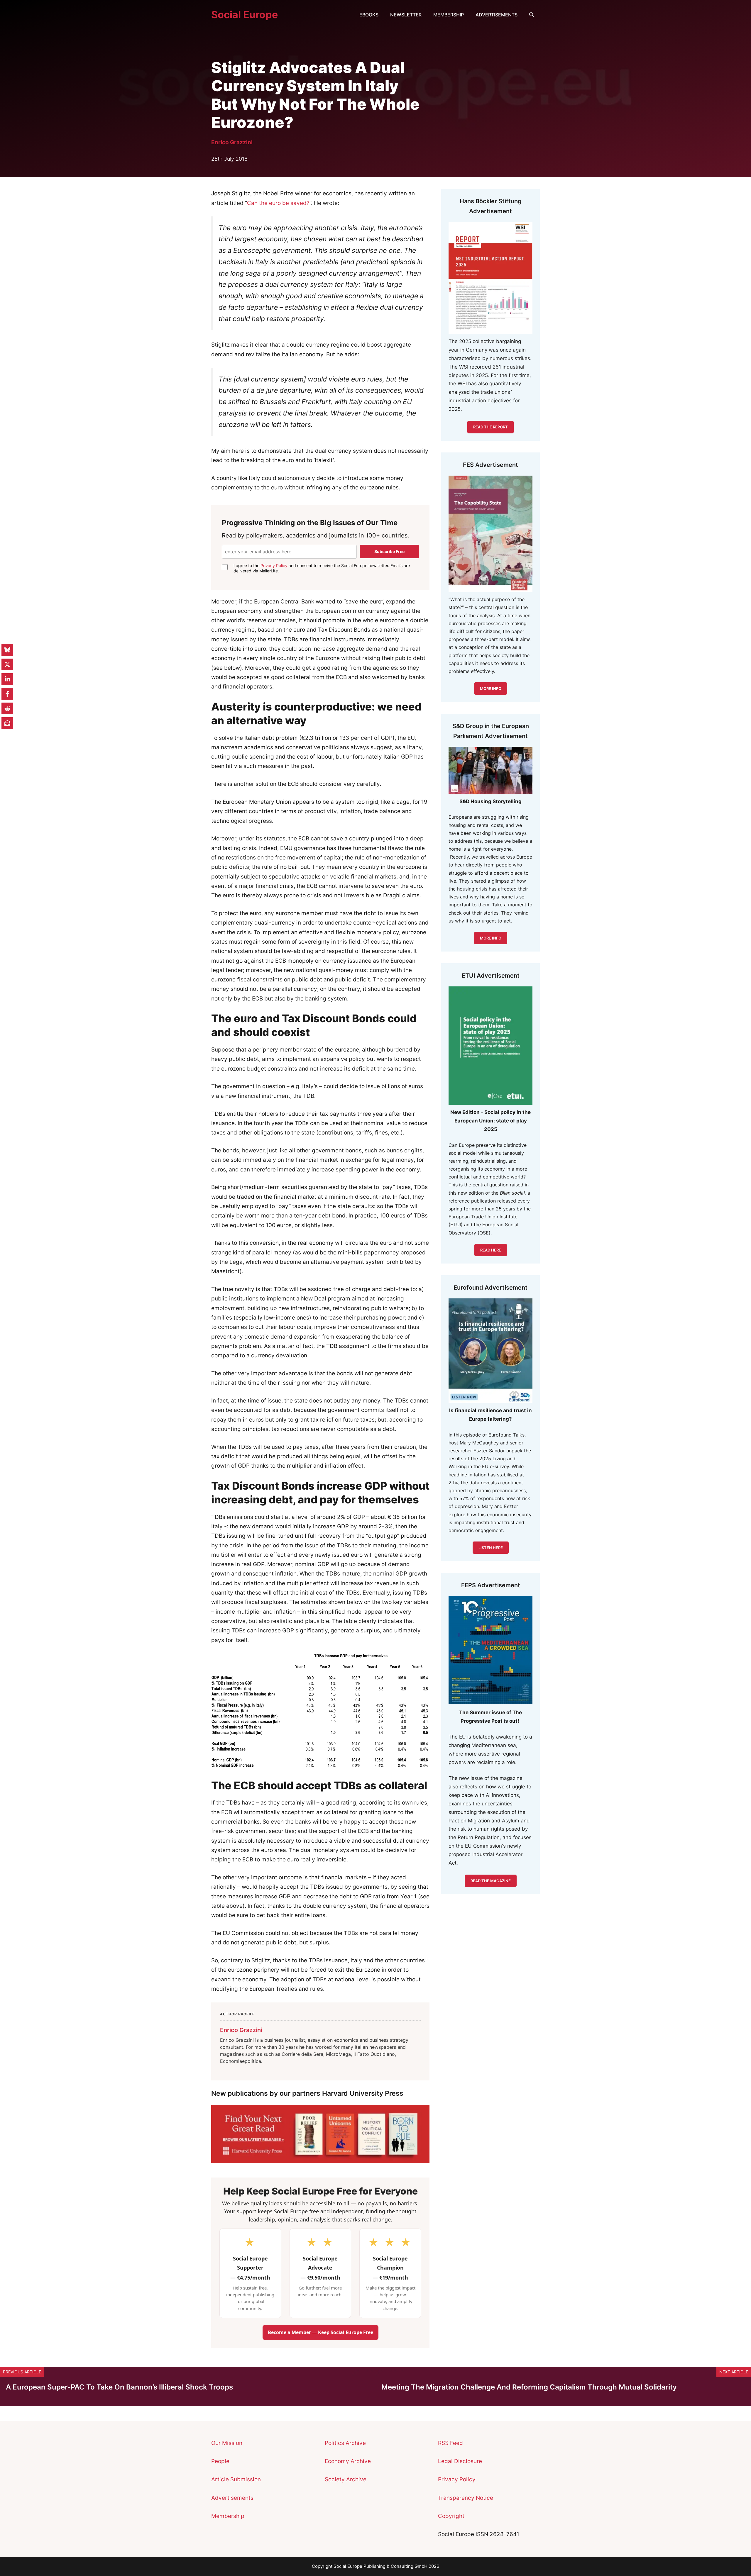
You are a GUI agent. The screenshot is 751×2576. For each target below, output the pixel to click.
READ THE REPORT (490, 427)
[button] (532, 15)
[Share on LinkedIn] (7, 679)
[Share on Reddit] (7, 708)
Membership (449, 15)
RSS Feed (450, 2443)
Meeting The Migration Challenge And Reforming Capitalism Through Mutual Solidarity (529, 2387)
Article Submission (236, 2479)
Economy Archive (348, 2461)
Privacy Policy (274, 565)
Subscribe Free (389, 551)
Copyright (451, 2516)
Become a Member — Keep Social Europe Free (320, 2332)
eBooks (369, 15)
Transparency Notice (466, 2498)
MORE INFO (491, 938)
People (220, 2461)
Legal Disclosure (460, 2461)
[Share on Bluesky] (7, 650)
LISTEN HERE (491, 1548)
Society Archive (346, 2479)
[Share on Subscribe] (7, 723)
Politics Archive (345, 2443)
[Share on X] (7, 664)
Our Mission (227, 2443)
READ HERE (491, 1250)
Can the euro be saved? (278, 203)
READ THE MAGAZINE (491, 1881)
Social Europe (245, 15)
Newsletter (406, 15)
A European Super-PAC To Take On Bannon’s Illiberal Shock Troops (119, 2387)
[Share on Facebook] (7, 694)
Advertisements (497, 15)
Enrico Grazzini (232, 142)
